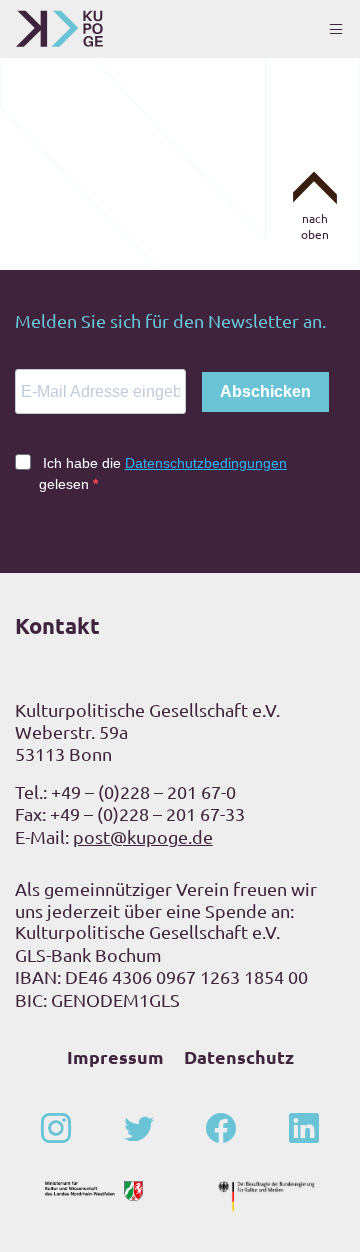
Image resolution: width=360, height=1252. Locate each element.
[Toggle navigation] (336, 29)
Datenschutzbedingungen (206, 463)
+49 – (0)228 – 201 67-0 (143, 791)
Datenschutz (239, 1056)
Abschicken (265, 391)
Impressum (115, 1056)
